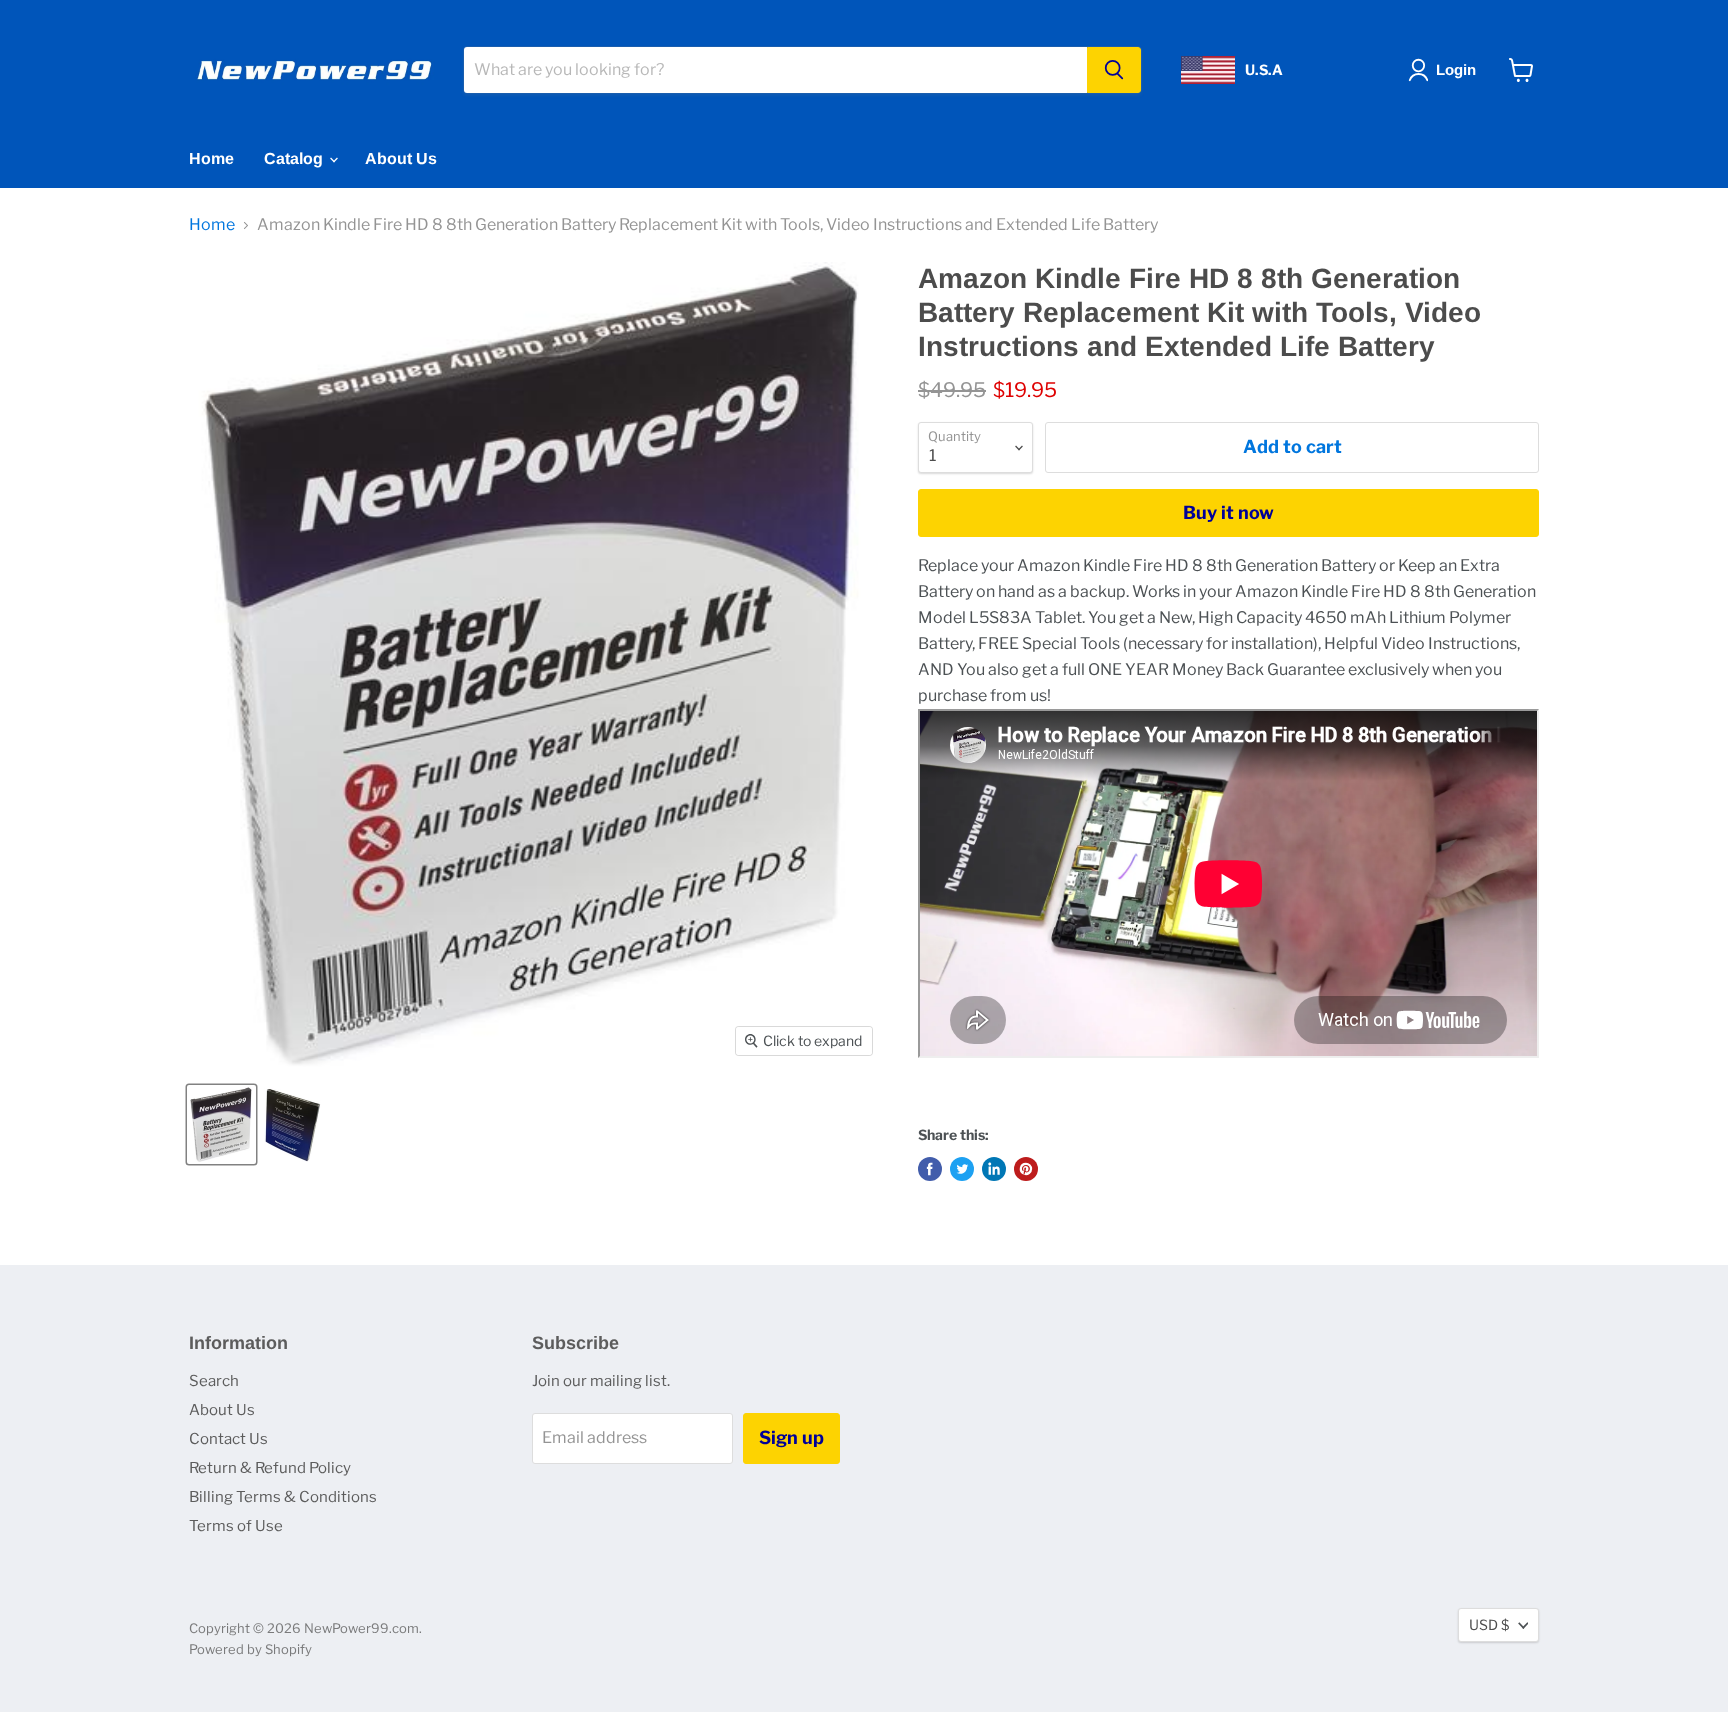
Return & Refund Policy (270, 1468)
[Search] (1114, 70)
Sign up (791, 1437)
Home (211, 158)
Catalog (295, 158)
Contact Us (228, 1439)
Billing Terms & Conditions (283, 1497)
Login (1456, 69)
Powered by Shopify (250, 1649)
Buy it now (1228, 512)
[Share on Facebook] (930, 1169)
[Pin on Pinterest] (1026, 1169)
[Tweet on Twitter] (962, 1169)
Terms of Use (236, 1526)
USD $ (1489, 1624)
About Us (401, 158)
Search (214, 1381)
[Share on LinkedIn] (994, 1169)
